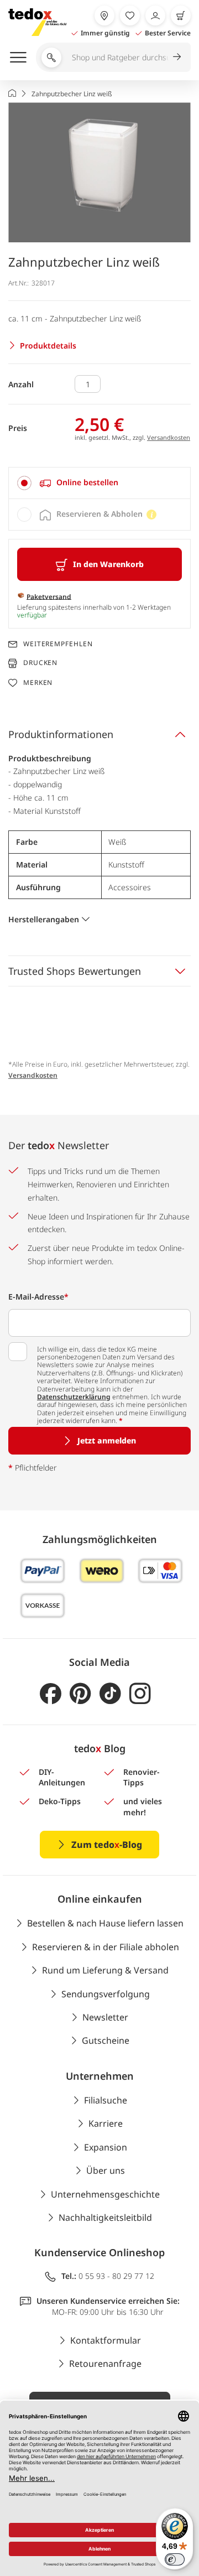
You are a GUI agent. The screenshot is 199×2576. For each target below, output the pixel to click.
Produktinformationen (61, 734)
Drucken (40, 663)
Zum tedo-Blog (107, 1845)
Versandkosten (169, 437)
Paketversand (49, 596)
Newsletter (105, 2017)
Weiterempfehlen (58, 644)
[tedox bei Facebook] (51, 1694)
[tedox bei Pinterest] (80, 1694)
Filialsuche (106, 2100)
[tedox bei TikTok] (110, 1694)
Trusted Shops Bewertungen (75, 971)
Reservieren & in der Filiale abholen (106, 1947)
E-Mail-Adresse (38, 1297)
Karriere (106, 2123)
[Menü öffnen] (18, 57)
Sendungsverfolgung (106, 1994)
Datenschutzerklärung (74, 1397)
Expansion (106, 2147)
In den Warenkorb (108, 564)
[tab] (99, 483)
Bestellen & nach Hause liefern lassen (105, 1923)
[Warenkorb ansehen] (181, 15)
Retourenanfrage (105, 2364)
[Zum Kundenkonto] (155, 15)
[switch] (175, 2559)
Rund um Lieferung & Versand (105, 1970)
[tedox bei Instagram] (140, 1694)
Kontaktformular (106, 2340)
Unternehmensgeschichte (105, 2194)
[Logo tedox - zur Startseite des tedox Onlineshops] (37, 22)
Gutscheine (106, 2040)
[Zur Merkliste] (130, 15)
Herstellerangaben (44, 919)
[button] (99, 172)
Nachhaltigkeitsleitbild (105, 2217)
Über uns (106, 2170)
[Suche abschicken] (177, 56)
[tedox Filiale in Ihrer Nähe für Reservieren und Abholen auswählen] (104, 15)
